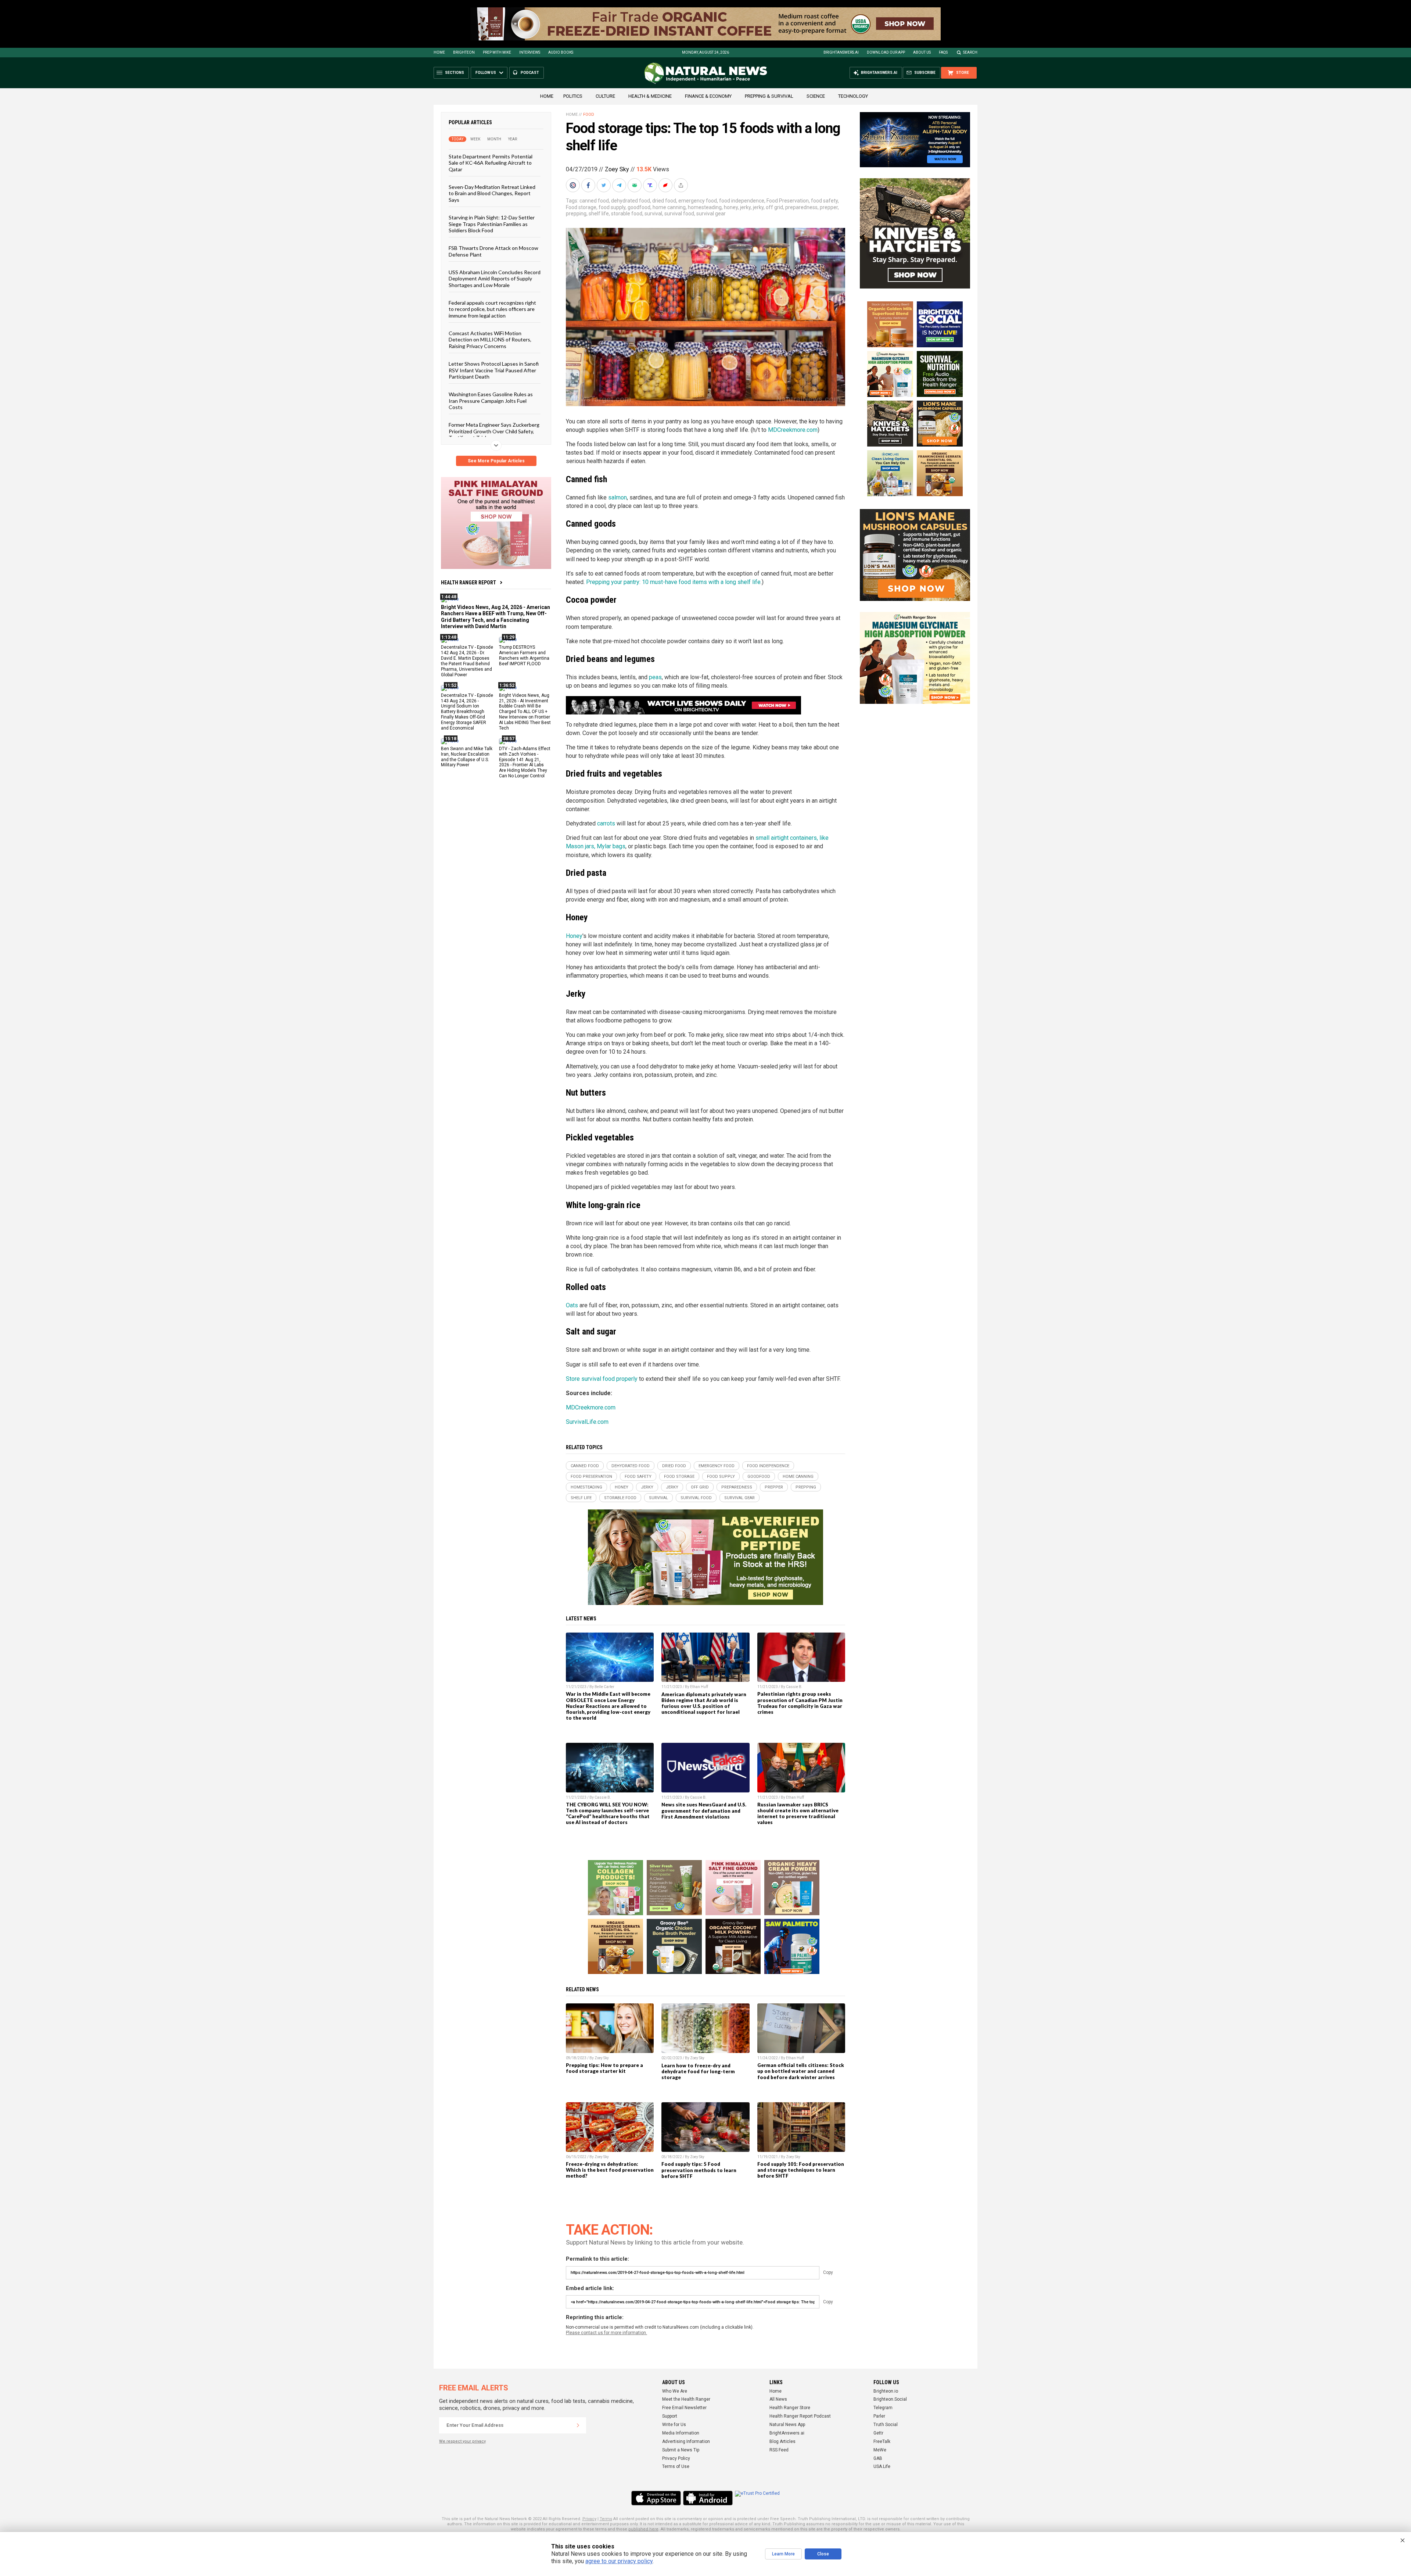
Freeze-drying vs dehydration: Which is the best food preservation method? (610, 2170)
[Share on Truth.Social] (651, 185)
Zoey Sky (617, 169)
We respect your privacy (462, 2441)
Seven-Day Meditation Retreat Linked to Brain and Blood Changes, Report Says (492, 193)
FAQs (943, 52)
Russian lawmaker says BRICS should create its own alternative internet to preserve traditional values (798, 1813)
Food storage (581, 207)
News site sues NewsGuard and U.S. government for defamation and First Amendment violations (704, 1810)
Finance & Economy (708, 96)
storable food (627, 214)
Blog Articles (782, 2441)
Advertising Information (686, 2441)
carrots (606, 823)
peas (655, 677)
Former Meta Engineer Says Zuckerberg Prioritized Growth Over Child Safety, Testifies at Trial (494, 431)
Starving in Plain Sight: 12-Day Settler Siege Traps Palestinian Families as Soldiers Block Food (492, 224)
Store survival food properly (602, 1379)
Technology (853, 96)
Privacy (589, 2519)
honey (731, 207)
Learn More (783, 2554)
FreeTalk (882, 2441)
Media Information (681, 2433)
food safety (824, 201)
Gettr (878, 2433)
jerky (745, 207)
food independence (742, 201)
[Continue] (578, 2425)
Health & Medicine (650, 96)
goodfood (639, 207)
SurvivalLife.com (587, 1422)
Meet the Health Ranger (686, 2399)
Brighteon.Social (890, 2399)
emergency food (698, 201)
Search (970, 52)
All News (778, 2399)
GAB (878, 2458)
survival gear (711, 214)
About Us (922, 52)
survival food (679, 214)
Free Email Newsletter (684, 2408)
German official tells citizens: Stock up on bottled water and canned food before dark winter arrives (801, 2071)
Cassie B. (794, 1687)
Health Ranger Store (790, 2408)
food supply (612, 207)
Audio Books (561, 52)
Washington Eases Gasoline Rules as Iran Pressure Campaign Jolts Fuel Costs (491, 401)
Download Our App (886, 52)
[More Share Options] (682, 185)
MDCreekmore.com (793, 430)
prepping (576, 214)
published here (643, 2529)
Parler (879, 2416)
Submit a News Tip (681, 2450)
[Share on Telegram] (620, 185)
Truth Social (886, 2425)
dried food (664, 201)
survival (653, 214)
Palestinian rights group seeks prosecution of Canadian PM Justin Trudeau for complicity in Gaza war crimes (800, 1703)
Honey (574, 936)
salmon (617, 497)
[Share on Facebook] (589, 185)
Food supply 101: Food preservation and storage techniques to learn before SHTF (801, 2170)
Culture (605, 96)
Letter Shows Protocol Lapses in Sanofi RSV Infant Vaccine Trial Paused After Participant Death (494, 370)
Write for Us (674, 2425)
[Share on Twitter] (604, 185)
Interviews (530, 52)
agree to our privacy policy (619, 2561)
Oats (572, 1305)
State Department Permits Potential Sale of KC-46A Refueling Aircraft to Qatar (491, 163)
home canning (669, 207)
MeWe (880, 2450)
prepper (829, 207)
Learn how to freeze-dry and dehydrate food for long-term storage (698, 2071)
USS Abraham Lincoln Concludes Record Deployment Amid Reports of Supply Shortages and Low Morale (495, 279)
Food (589, 114)
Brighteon (464, 52)
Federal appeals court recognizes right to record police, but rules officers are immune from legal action (492, 309)
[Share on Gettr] (666, 185)
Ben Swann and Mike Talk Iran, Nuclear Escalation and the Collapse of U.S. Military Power (467, 757)
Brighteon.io (886, 2391)
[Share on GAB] (635, 185)
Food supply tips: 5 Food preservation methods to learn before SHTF (699, 2170)
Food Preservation (788, 201)
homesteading (705, 207)
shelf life (599, 214)
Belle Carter (604, 1687)
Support (670, 2416)
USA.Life (882, 2466)
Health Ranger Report (468, 583)
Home (439, 52)
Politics (573, 96)
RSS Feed (779, 2450)
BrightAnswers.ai (841, 52)
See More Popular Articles (496, 461)
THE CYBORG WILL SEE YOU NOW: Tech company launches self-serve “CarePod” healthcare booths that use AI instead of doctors (608, 1813)
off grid (774, 207)
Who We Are (675, 2391)
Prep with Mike (497, 52)
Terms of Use (676, 2466)
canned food (594, 201)
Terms (606, 2519)
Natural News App (787, 2425)
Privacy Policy (676, 2458)
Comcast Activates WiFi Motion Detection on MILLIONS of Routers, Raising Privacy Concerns (490, 340)
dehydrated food (631, 201)
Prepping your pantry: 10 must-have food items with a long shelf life (673, 582)
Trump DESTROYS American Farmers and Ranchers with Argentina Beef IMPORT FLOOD (524, 655)
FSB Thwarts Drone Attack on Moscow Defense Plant (493, 251)
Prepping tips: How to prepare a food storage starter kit (604, 2068)
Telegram (883, 2408)
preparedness (801, 207)
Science (816, 96)
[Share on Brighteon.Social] (574, 185)
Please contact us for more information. (606, 2333)
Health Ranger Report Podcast (800, 2416)
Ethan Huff (699, 1687)
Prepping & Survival (769, 96)
